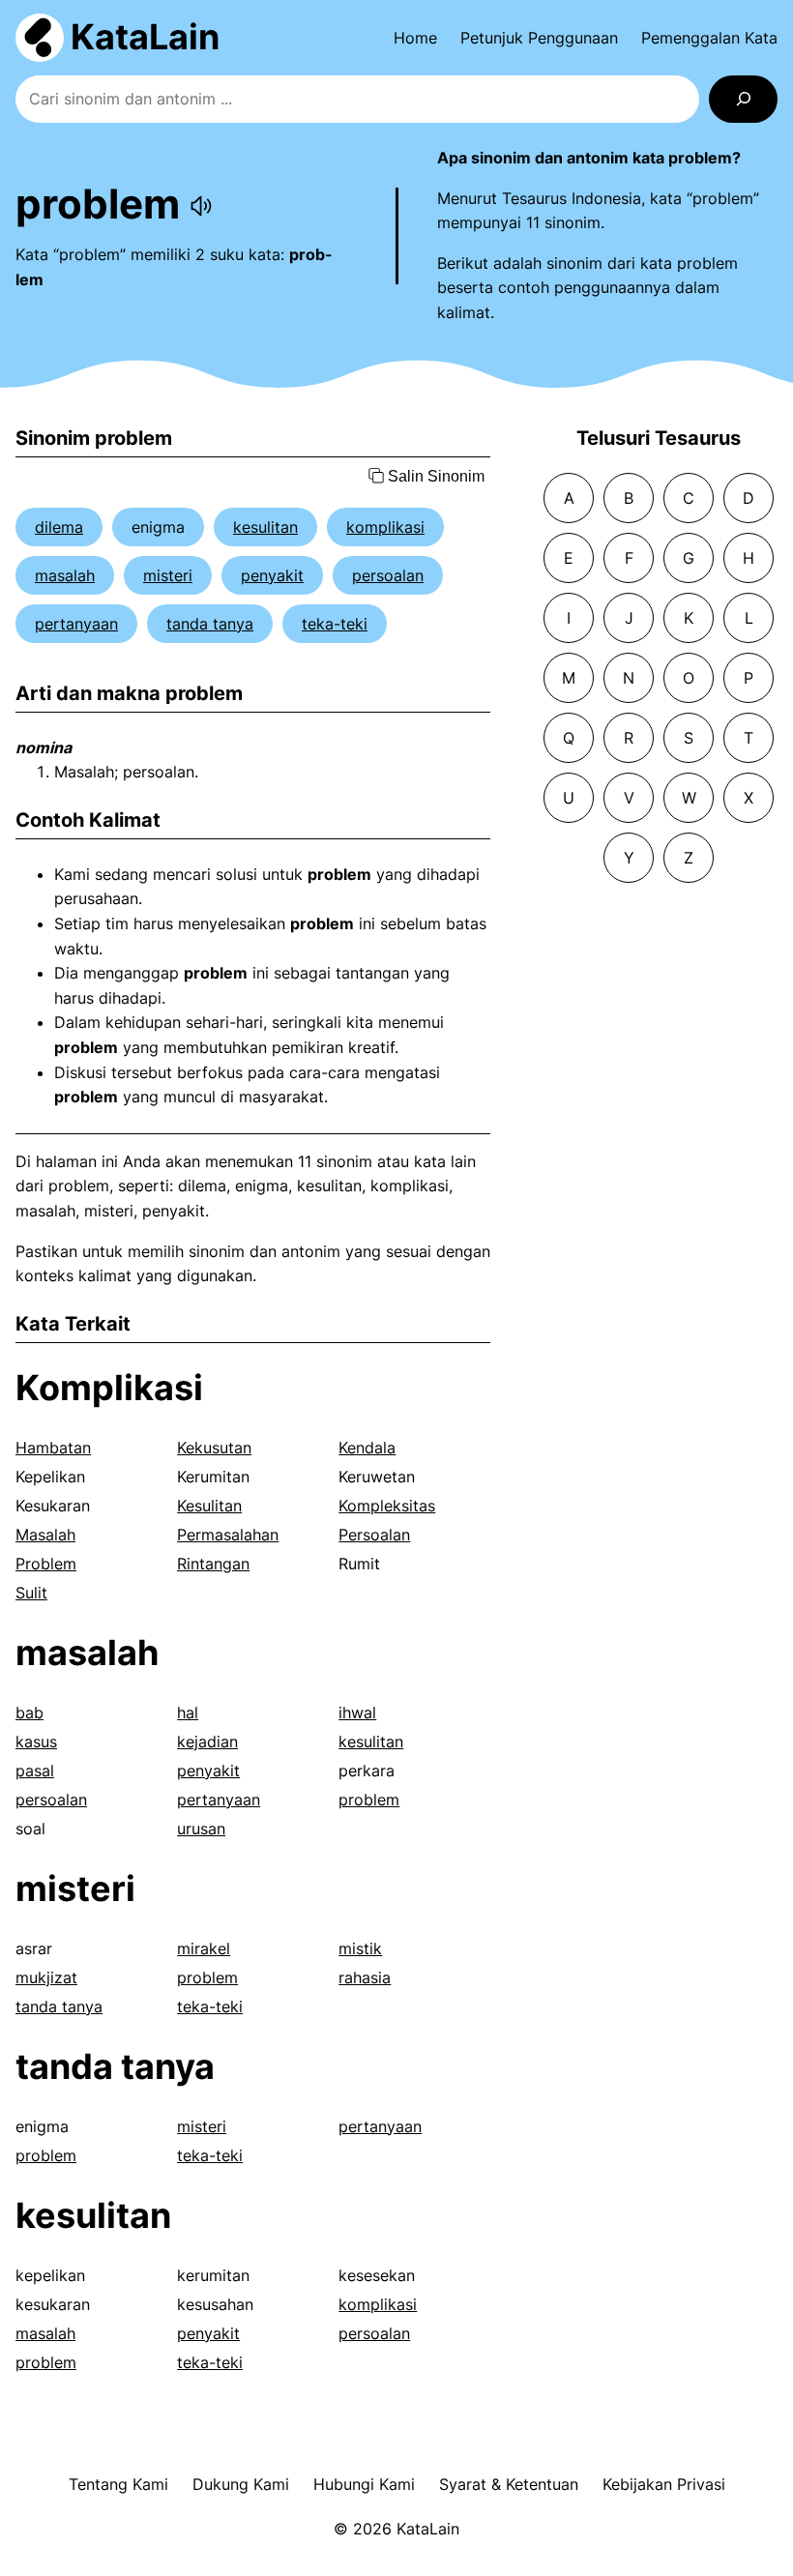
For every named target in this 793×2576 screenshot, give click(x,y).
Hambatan (53, 1448)
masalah (65, 575)
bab (29, 1712)
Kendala (367, 1448)
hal (188, 1712)
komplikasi (385, 527)
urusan (201, 1829)
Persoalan (374, 1535)
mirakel (204, 1948)
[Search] (743, 99)
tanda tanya (210, 624)
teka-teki (335, 624)
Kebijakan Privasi (664, 2484)
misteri (168, 575)
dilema (59, 527)
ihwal (357, 1712)
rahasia (365, 1977)
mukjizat (46, 1977)
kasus (36, 1742)
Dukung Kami (241, 2484)
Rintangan (213, 1564)
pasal (35, 1771)
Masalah (45, 1535)
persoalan (388, 575)
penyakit (272, 575)
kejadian (207, 1742)
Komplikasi (109, 1388)
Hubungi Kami (364, 2484)
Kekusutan (214, 1448)
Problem (46, 1564)
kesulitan (265, 527)
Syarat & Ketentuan (509, 2484)
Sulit (31, 1593)
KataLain (145, 37)
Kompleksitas (387, 1506)
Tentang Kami (118, 2484)
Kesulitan (209, 1506)
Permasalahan (228, 1535)
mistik (360, 1948)
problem (369, 1800)
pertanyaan (76, 624)
